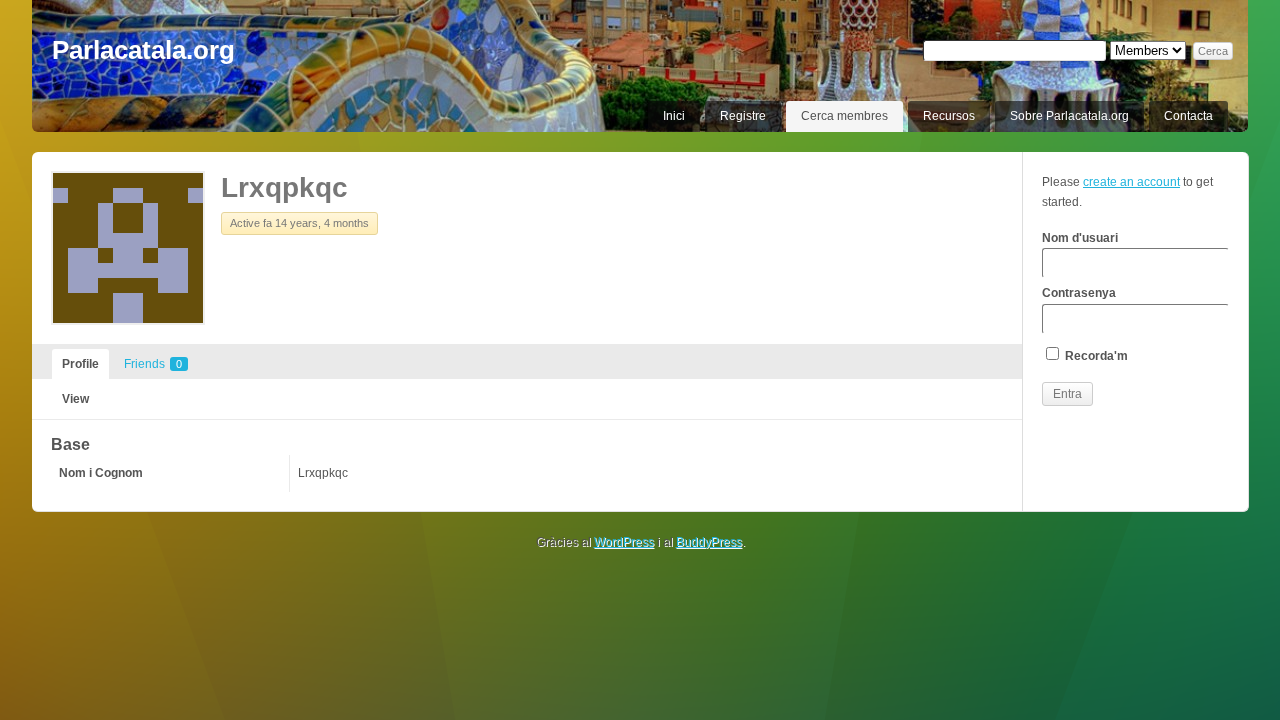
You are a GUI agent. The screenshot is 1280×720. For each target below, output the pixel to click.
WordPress (624, 542)
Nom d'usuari (1080, 238)
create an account (1131, 182)
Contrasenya (1079, 293)
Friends (153, 364)
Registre (743, 116)
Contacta (1188, 116)
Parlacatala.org (143, 50)
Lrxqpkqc (284, 187)
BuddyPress (709, 542)
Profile (80, 364)
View (75, 399)
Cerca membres (844, 116)
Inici (674, 116)
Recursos (949, 116)
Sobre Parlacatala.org (1069, 116)
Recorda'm (1095, 356)
